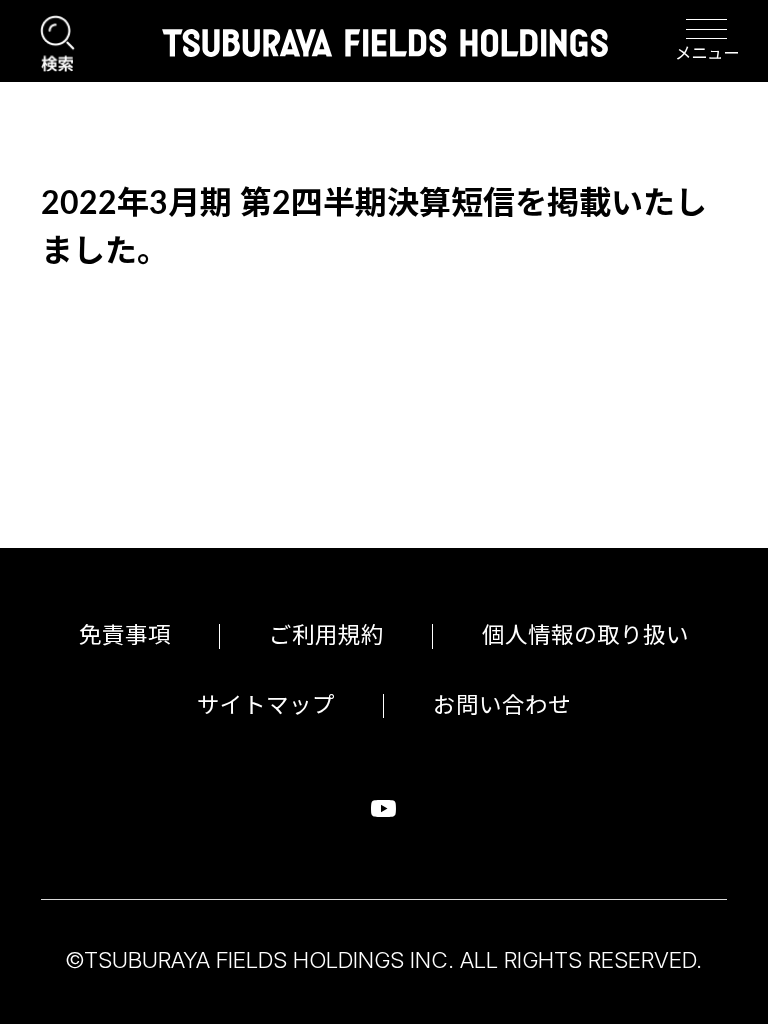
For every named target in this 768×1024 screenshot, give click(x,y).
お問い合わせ (502, 706)
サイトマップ (266, 706)
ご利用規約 (326, 636)
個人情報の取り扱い (585, 636)
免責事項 (125, 636)
